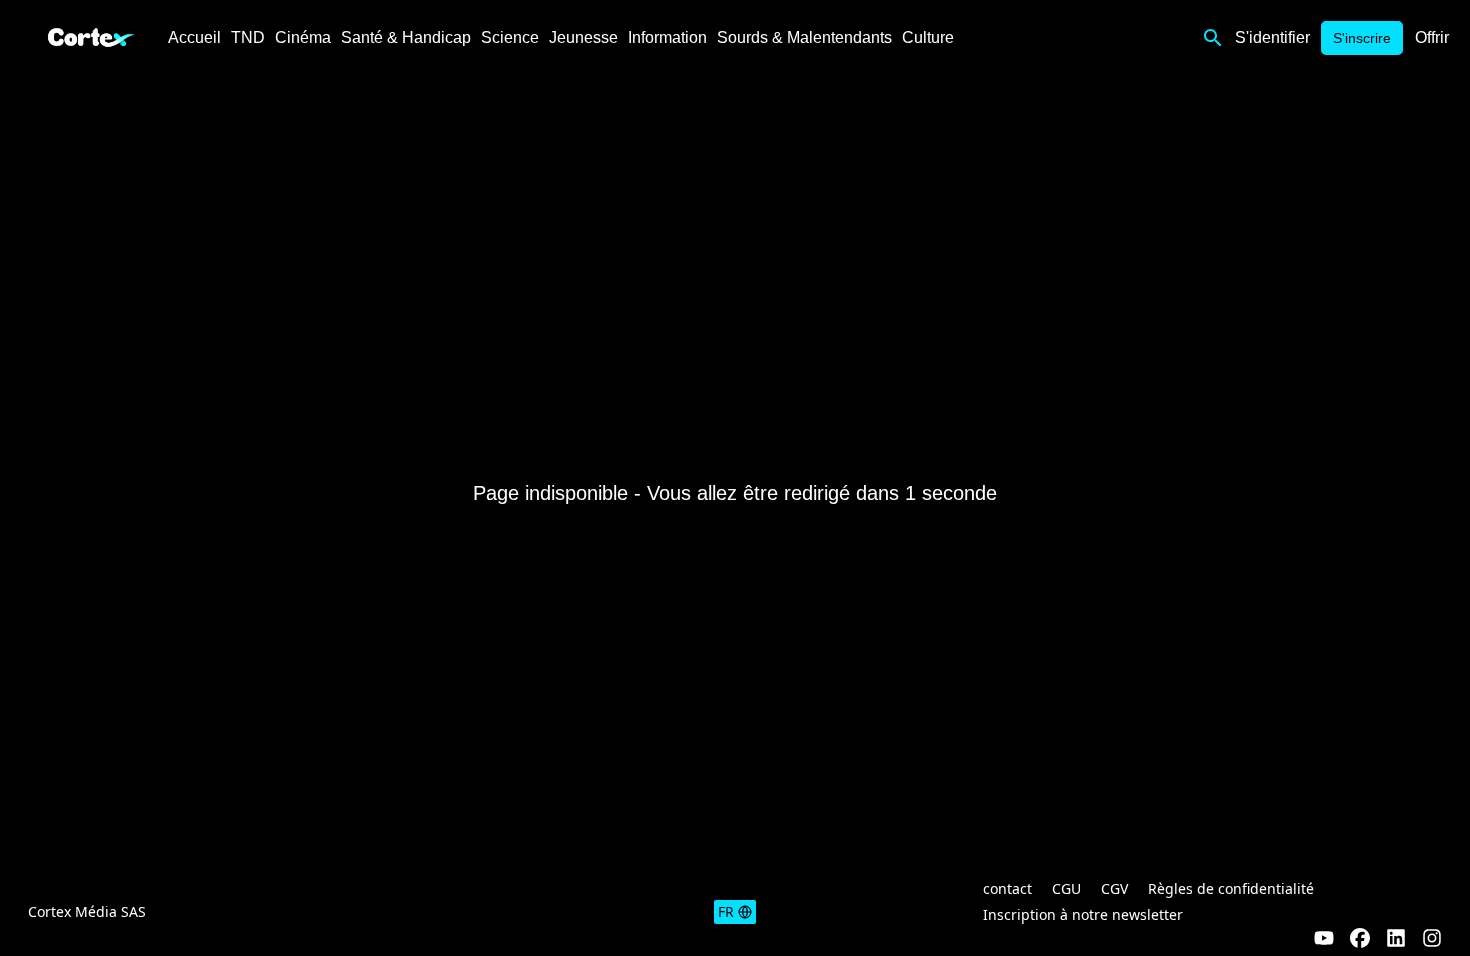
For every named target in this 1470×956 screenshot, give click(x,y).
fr (726, 911)
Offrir (1432, 37)
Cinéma (303, 37)
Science (510, 37)
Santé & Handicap (406, 37)
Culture (928, 37)
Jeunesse (583, 37)
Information (667, 37)
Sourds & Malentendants (804, 37)
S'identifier (1272, 37)
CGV (1114, 888)
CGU (1066, 888)
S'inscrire (1362, 38)
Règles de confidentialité (1231, 888)
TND (248, 37)
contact (1007, 888)
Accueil (194, 37)
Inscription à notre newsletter (1083, 914)
